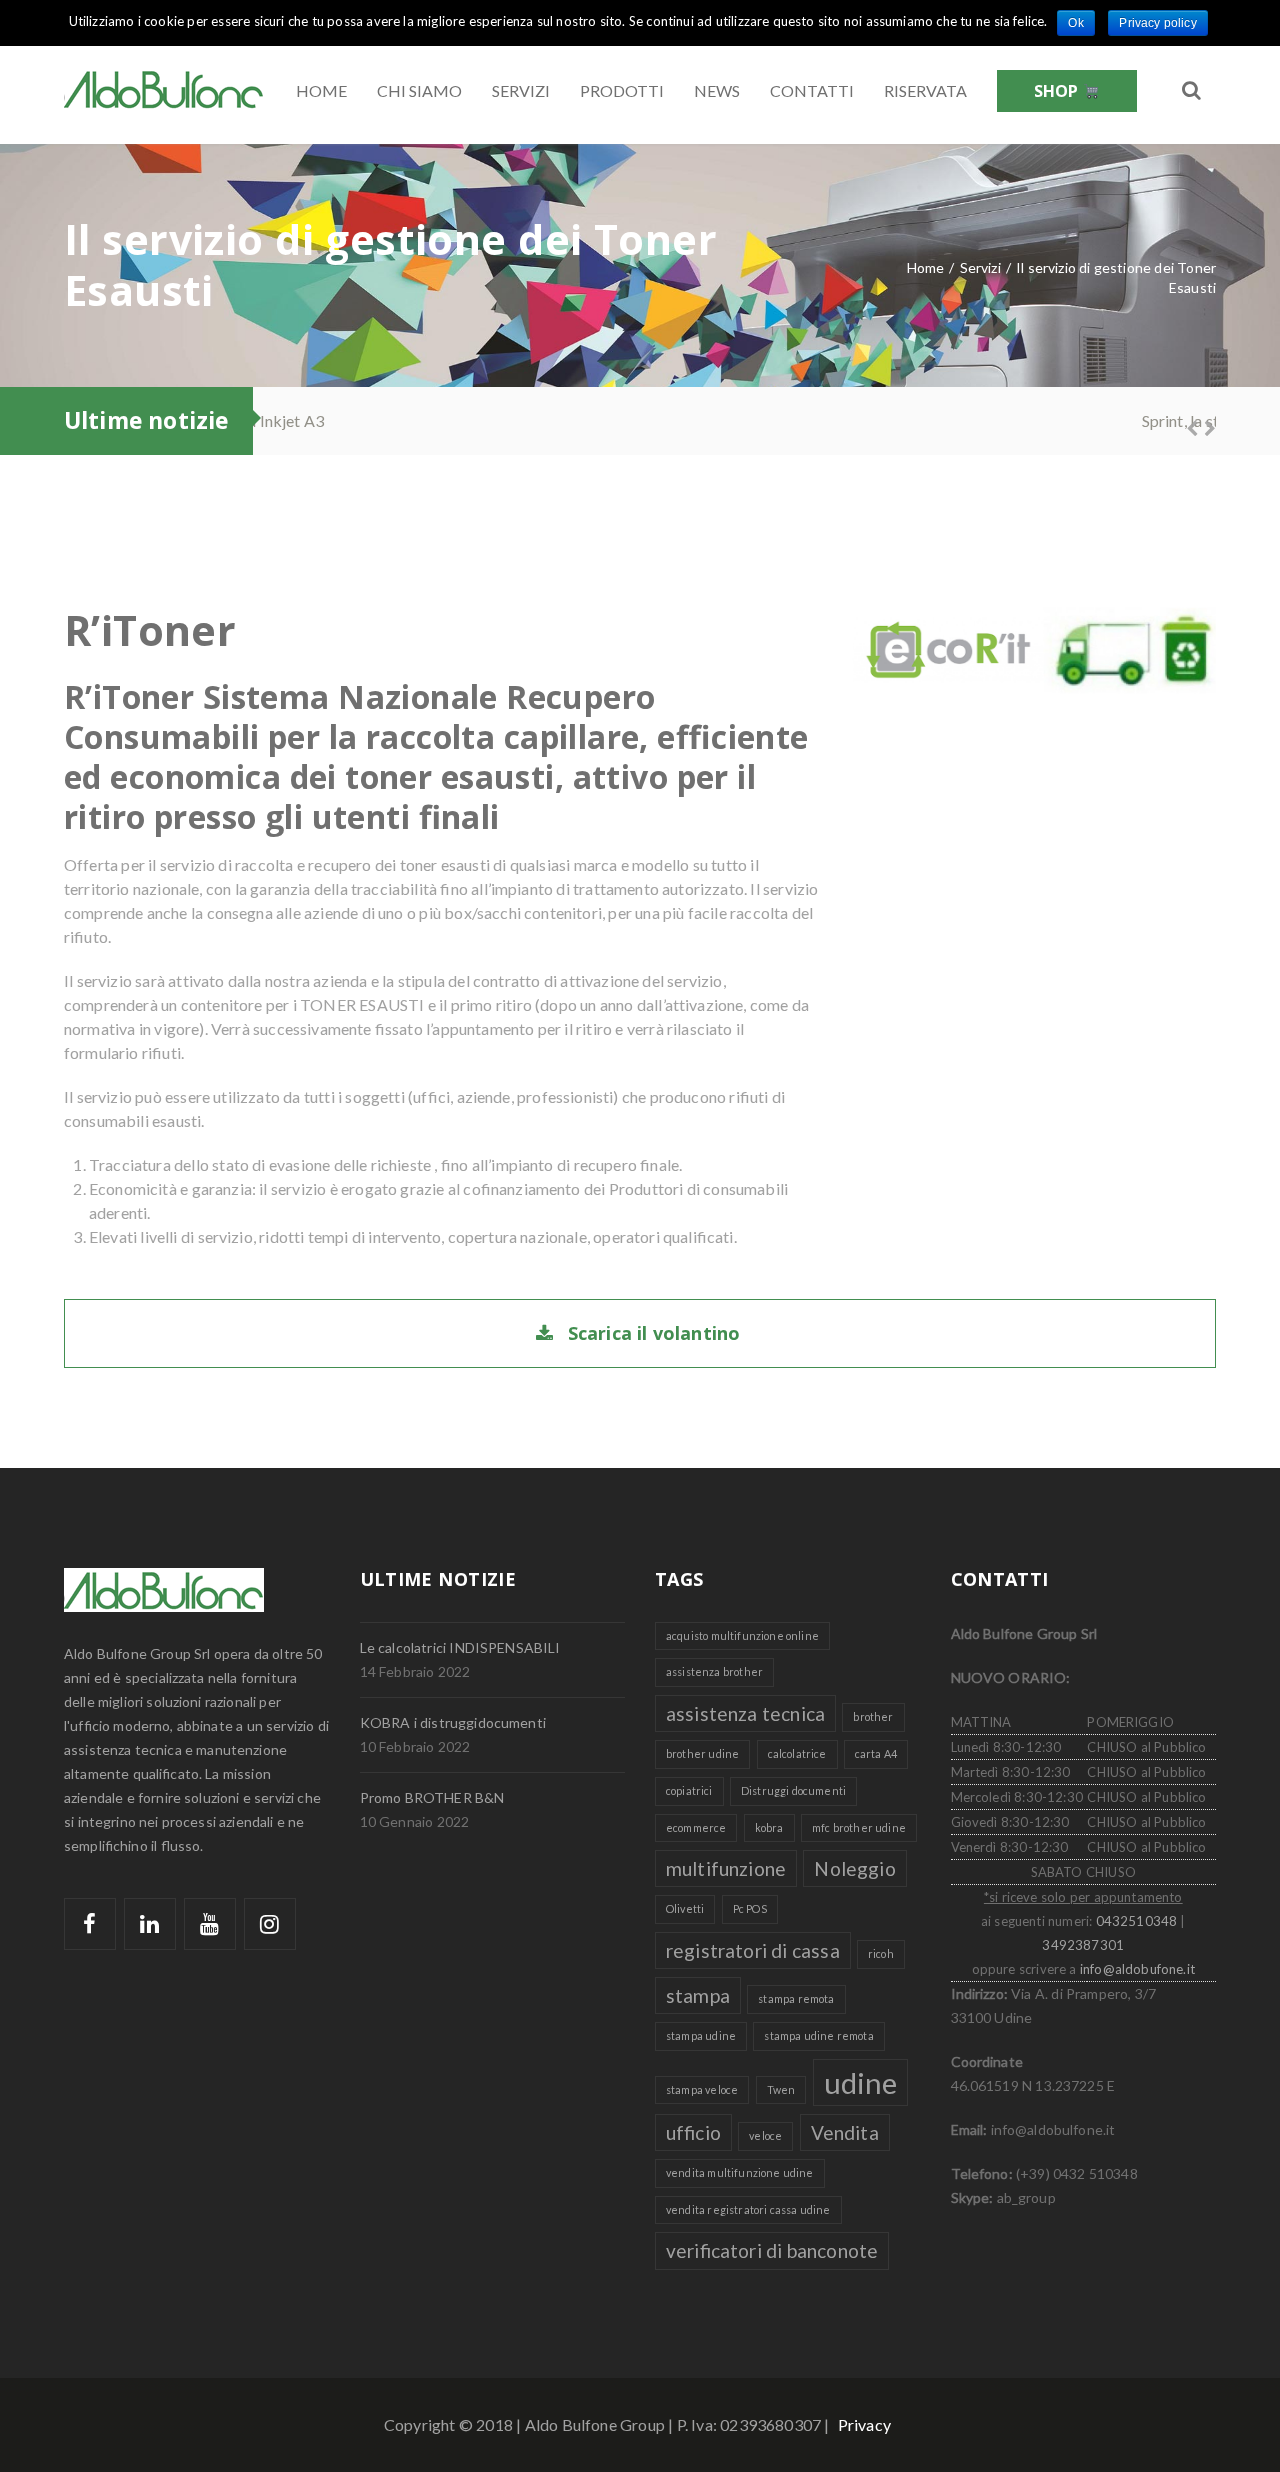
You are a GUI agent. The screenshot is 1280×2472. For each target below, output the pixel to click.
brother (873, 1716)
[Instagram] (270, 1924)
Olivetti (685, 1908)
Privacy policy (1157, 23)
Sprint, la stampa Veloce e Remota (401, 420)
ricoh (881, 1953)
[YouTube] (210, 1924)
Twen (781, 2089)
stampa (698, 1995)
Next (1201, 426)
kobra (769, 1827)
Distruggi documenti (793, 1790)
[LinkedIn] (150, 1924)
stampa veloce (702, 2089)
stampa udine (701, 2035)
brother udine (702, 1753)
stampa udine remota (818, 2035)
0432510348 (1137, 1921)
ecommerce (696, 1827)
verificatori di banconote (772, 2250)
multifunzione (726, 1868)
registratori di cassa (753, 1950)
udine (861, 2082)
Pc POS (750, 1908)
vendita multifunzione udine (740, 2172)
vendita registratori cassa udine (748, 2209)
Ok (1075, 23)
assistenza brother (714, 1671)
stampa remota (796, 1998)
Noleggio (854, 1868)
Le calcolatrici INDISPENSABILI (460, 1647)
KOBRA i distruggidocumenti (453, 1722)
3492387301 (1083, 1945)
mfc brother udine (859, 1827)
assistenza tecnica (745, 1713)
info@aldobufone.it (1137, 1969)
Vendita (845, 2132)
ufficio (693, 2132)
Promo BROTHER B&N (432, 1797)
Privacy (864, 2424)
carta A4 (876, 1753)
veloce (765, 2135)
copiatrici (689, 1790)
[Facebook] (90, 1924)
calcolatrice (797, 1753)
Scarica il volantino (654, 1333)
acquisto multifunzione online (742, 1635)
